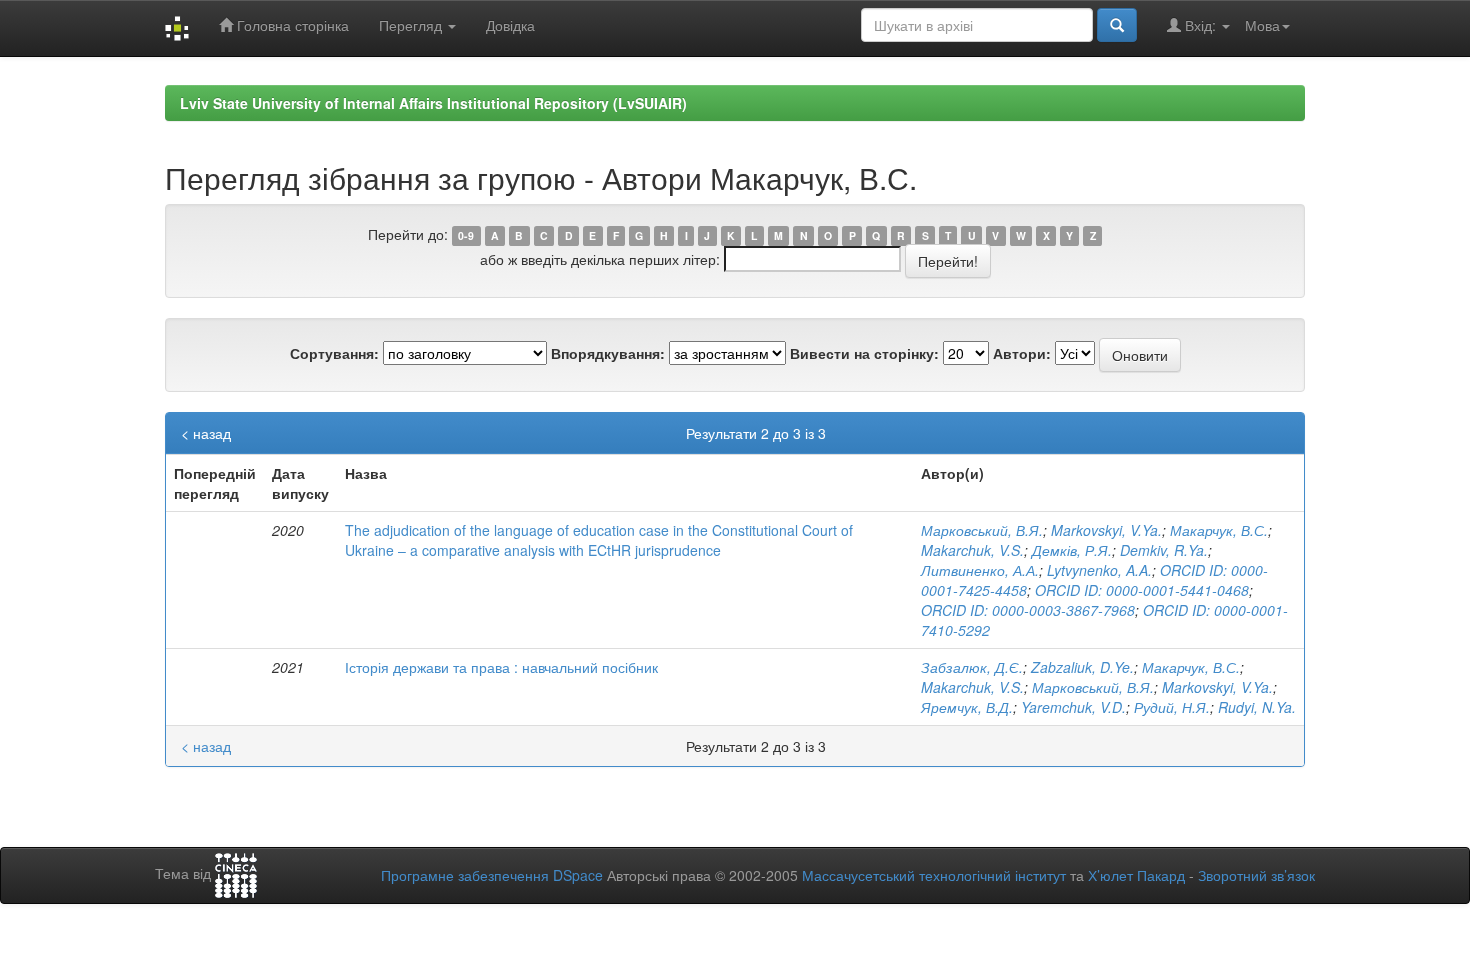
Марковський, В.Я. (982, 530)
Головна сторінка (291, 25)
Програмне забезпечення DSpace (492, 875)
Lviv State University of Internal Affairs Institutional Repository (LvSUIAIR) (433, 103)
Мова (1262, 25)
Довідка (510, 25)
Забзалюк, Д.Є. (972, 667)
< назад (206, 433)
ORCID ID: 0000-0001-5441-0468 (1142, 590)
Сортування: (334, 353)
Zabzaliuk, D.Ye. (1082, 667)
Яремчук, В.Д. (967, 707)
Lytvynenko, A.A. (1099, 570)
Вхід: (1200, 25)
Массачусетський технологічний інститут (934, 875)
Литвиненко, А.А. (980, 570)
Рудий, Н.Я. (1172, 707)
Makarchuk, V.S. (972, 550)
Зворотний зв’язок (1256, 875)
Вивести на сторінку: (864, 353)
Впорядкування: (608, 353)
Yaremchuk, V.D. (1073, 707)
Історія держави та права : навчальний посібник (501, 667)
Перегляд (412, 25)
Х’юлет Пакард (1136, 875)
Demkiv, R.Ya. (1164, 550)
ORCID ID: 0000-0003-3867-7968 (1028, 610)
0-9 (466, 235)
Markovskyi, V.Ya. (1106, 530)
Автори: (1022, 353)
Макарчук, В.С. (1219, 530)
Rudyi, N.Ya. (1257, 707)
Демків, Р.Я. (1072, 550)
